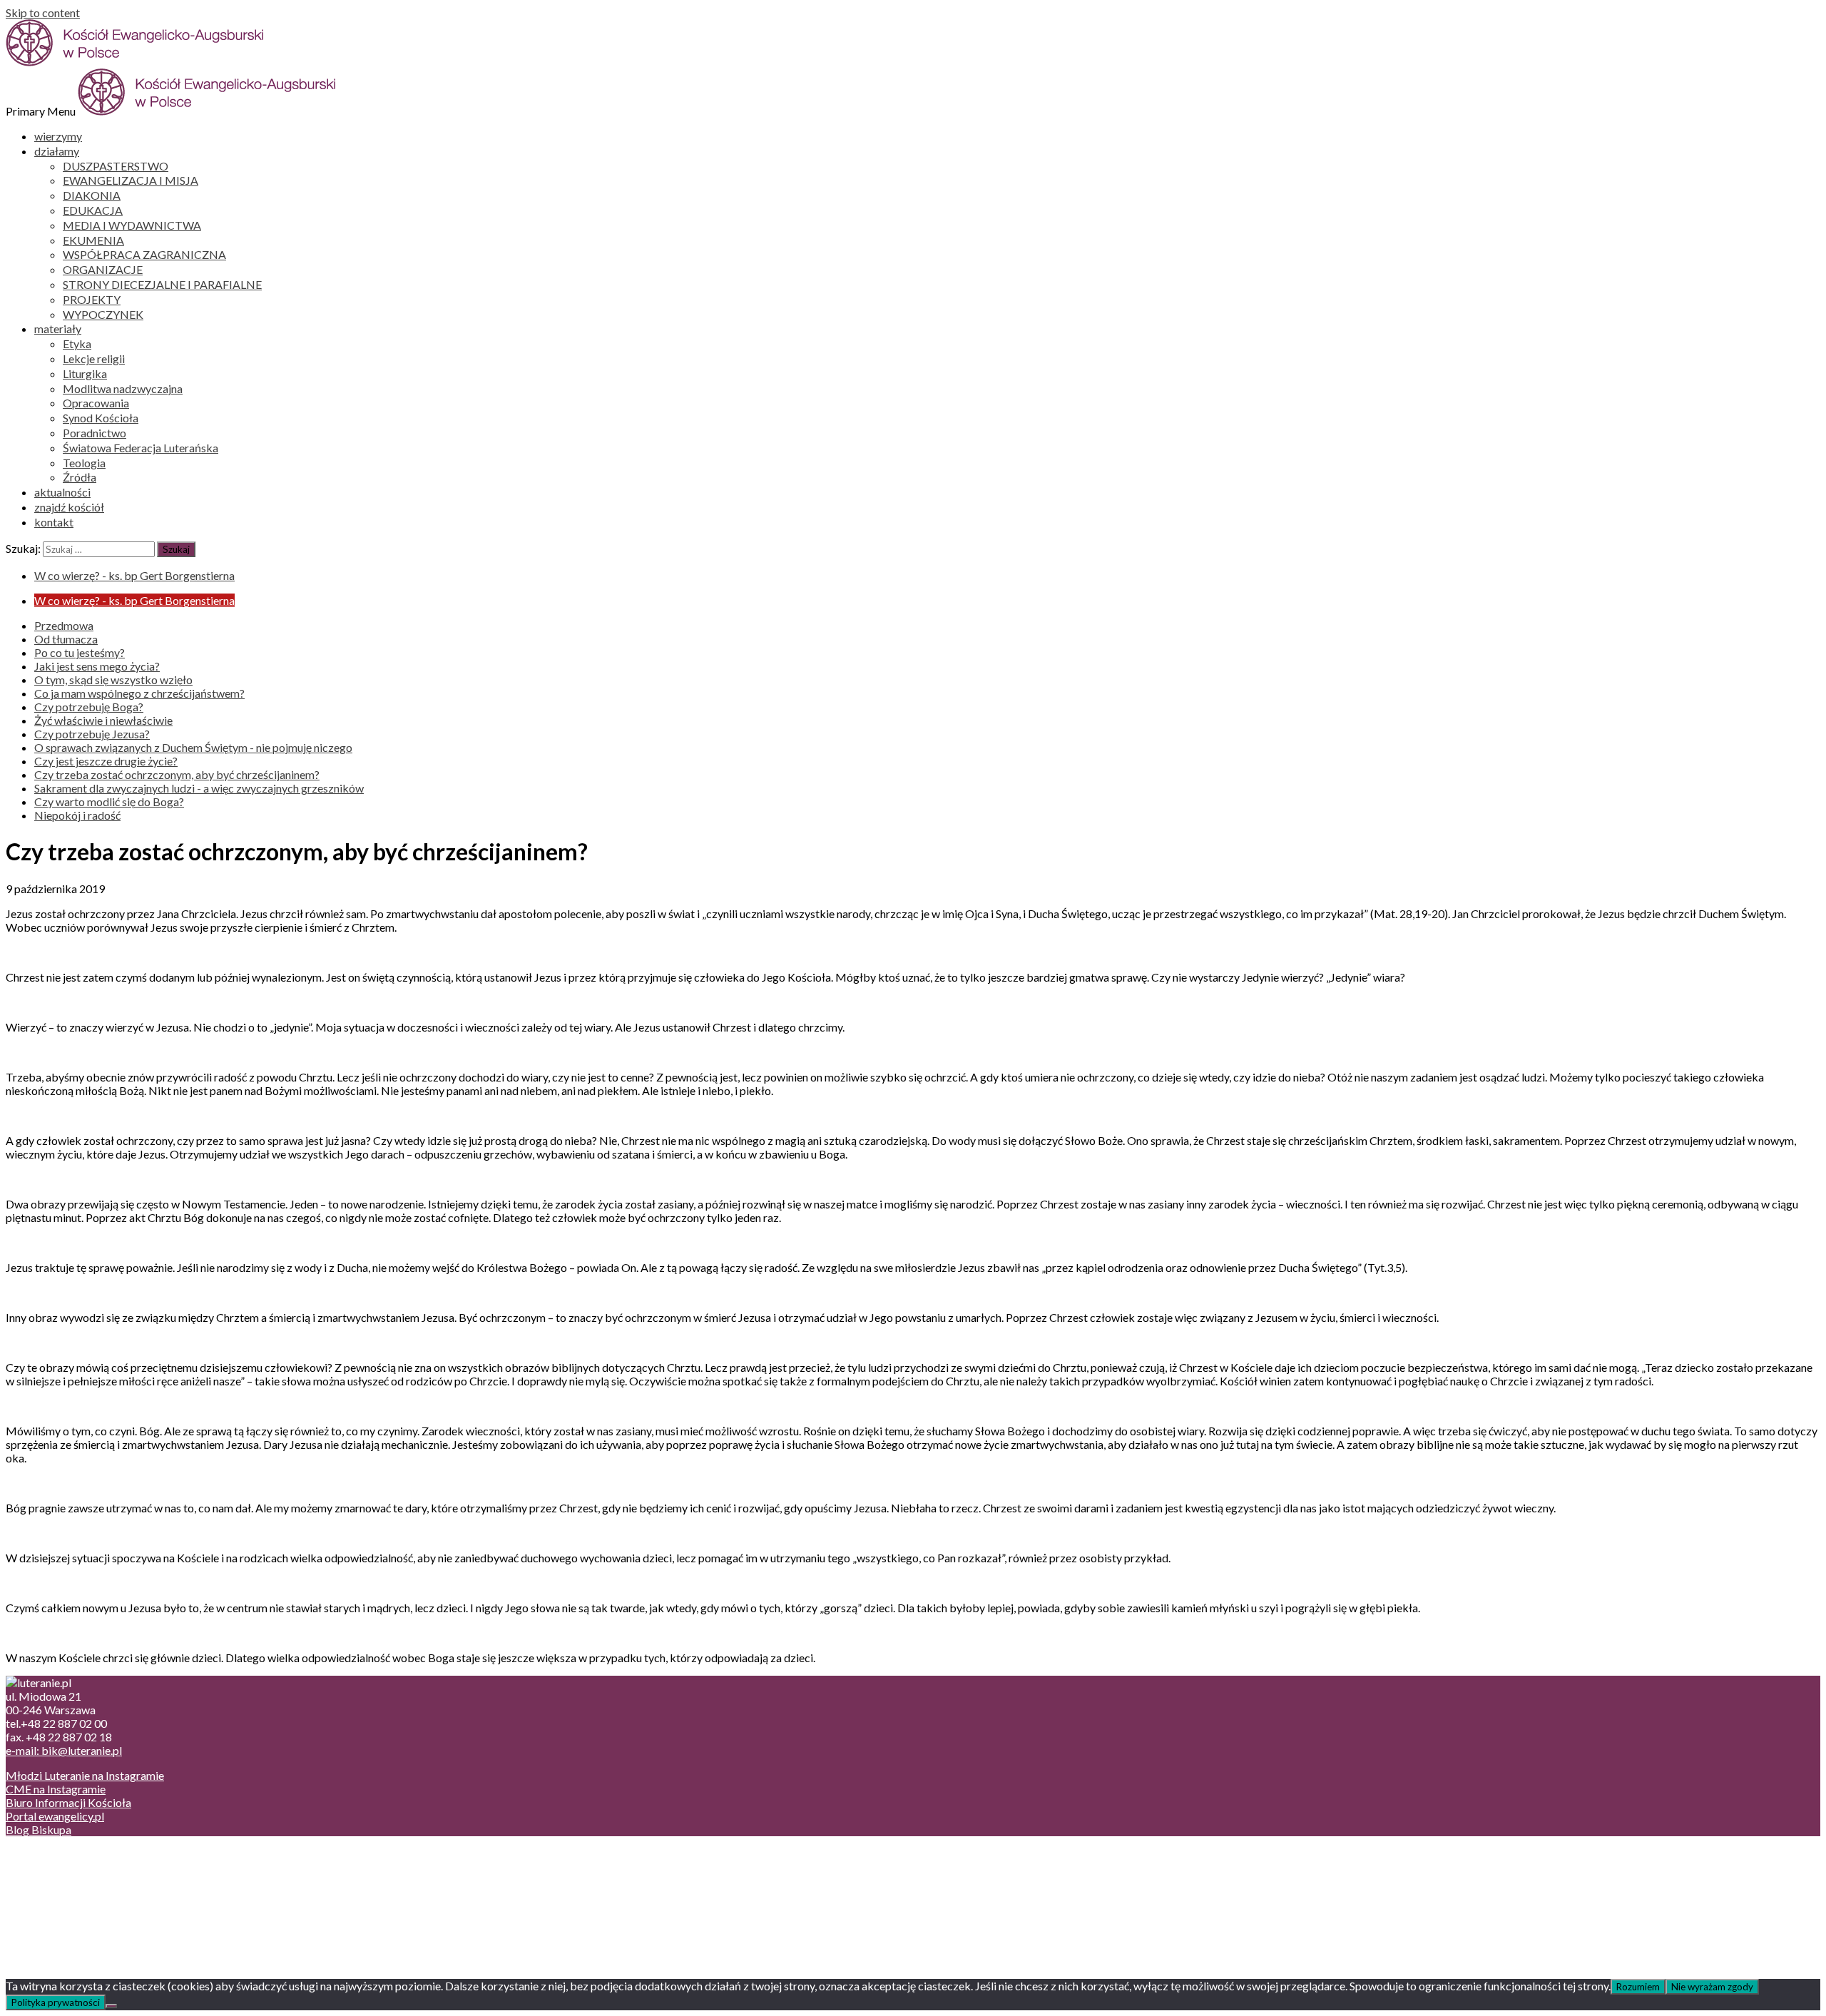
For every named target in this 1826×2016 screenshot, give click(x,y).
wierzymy (58, 136)
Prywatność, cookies (85, 1868)
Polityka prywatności (56, 2002)
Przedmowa (64, 625)
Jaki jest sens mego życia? (97, 666)
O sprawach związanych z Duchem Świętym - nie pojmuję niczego (193, 747)
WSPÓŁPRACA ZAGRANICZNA (144, 254)
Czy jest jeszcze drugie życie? (106, 761)
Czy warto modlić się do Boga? (109, 801)
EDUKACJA (93, 210)
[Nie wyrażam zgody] (111, 2006)
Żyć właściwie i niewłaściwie (103, 720)
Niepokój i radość (77, 815)
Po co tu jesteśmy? (80, 652)
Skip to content (43, 12)
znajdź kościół (69, 507)
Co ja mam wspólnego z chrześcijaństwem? (139, 693)
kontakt (54, 522)
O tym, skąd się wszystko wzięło (113, 679)
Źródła (80, 477)
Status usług (64, 1895)
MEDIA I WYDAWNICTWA (132, 225)
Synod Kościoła (101, 418)
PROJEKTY (92, 299)
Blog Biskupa (39, 1829)
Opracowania (96, 403)
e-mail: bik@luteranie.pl (64, 1750)
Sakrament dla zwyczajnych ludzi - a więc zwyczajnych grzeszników (199, 788)
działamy (57, 151)
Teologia (84, 463)
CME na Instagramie (56, 1789)
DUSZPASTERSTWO (116, 166)
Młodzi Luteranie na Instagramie (85, 1775)
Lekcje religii (94, 358)
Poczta (52, 1854)
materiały (58, 329)
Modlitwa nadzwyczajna (123, 388)
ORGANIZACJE (103, 269)
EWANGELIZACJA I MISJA (131, 180)
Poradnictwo (95, 433)
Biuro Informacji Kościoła (68, 1802)
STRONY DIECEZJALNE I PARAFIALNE (162, 284)
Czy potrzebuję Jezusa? (92, 734)
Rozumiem (1638, 1987)
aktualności (62, 492)
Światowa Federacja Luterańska (141, 448)
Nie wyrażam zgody (1712, 1987)
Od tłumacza (66, 639)
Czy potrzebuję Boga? (89, 707)
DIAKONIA (92, 195)
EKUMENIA (93, 240)
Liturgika (85, 373)
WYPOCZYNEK (103, 314)
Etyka (77, 343)
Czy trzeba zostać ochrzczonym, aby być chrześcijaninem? (177, 774)
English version (71, 1882)
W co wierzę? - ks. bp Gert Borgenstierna (134, 575)
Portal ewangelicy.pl (55, 1816)
